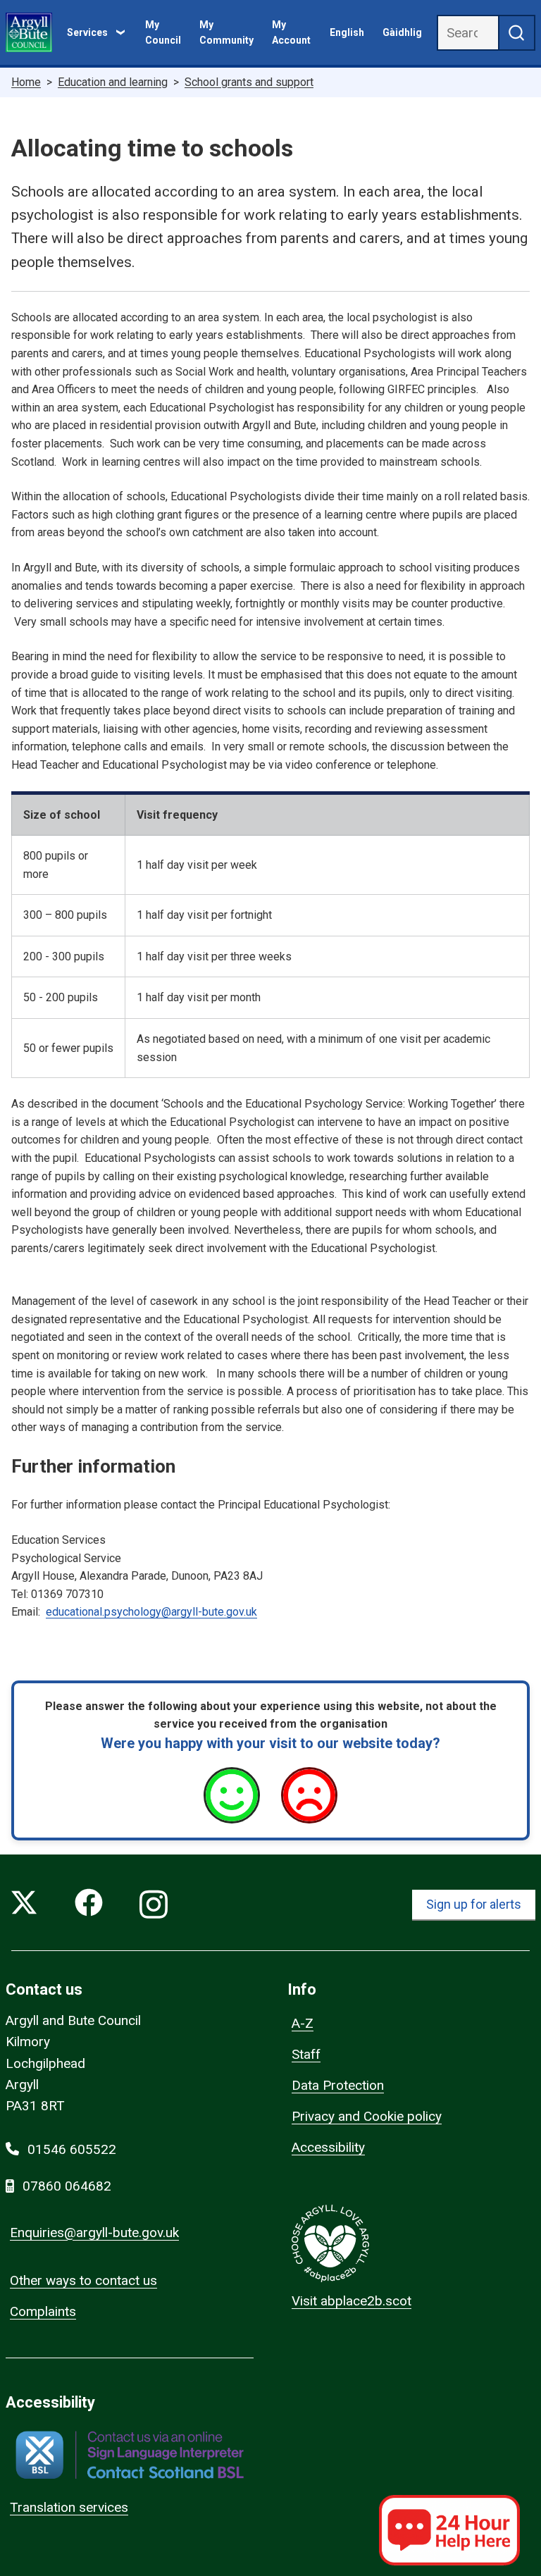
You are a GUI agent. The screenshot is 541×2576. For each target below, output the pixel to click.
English (347, 32)
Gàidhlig (402, 32)
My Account (291, 32)
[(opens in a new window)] (130, 2455)
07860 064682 (67, 2186)
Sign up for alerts (474, 1904)
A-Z (303, 2023)
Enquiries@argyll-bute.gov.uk (94, 2233)
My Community (226, 32)
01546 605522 (72, 2149)
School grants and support (249, 82)
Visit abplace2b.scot (352, 2301)
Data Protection (338, 2085)
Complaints (43, 2311)
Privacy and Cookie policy (367, 2116)
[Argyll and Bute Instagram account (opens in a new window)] (154, 1905)
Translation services (69, 2507)
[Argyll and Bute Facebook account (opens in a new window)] (89, 1905)
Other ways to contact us (83, 2280)
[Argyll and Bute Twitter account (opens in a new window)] (24, 1905)
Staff (306, 2054)
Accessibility (328, 2147)
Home (26, 82)
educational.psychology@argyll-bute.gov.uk (151, 1612)
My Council (163, 32)
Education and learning (113, 82)
